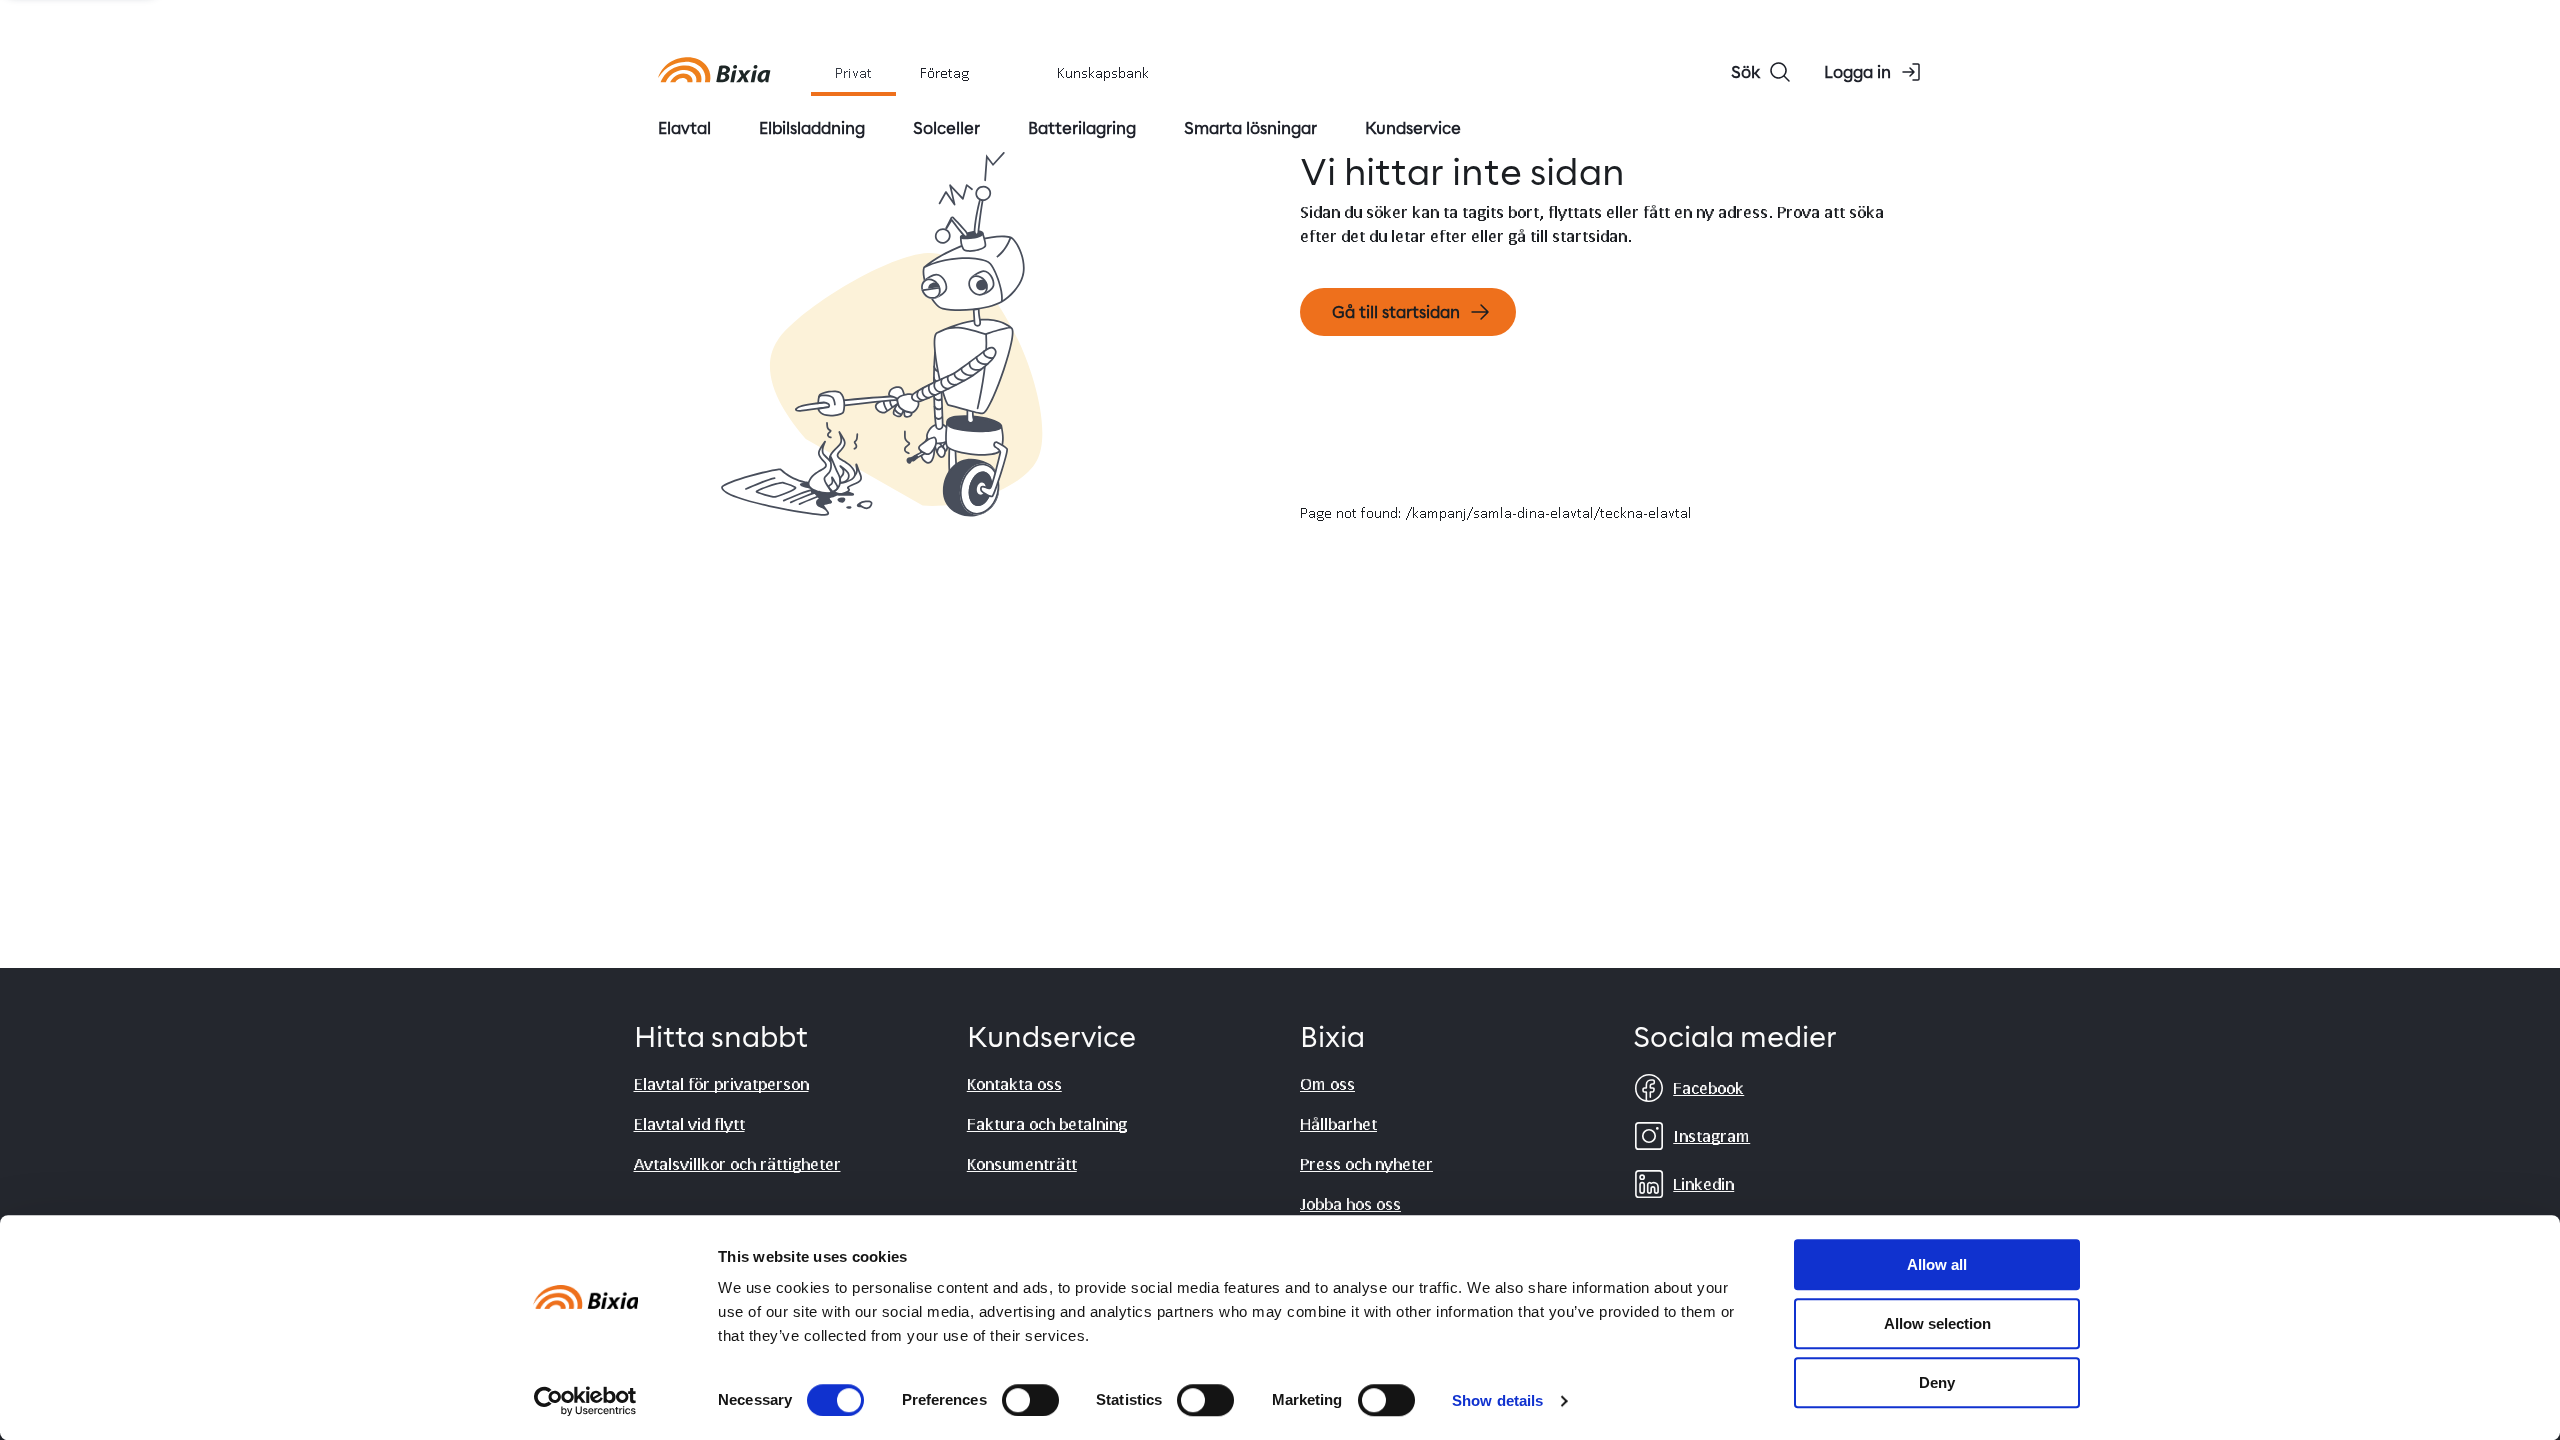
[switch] (1030, 1400)
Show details (1497, 1400)
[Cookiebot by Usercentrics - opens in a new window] (585, 1401)
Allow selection (1937, 1323)
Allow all (1937, 1264)
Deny (1937, 1382)
